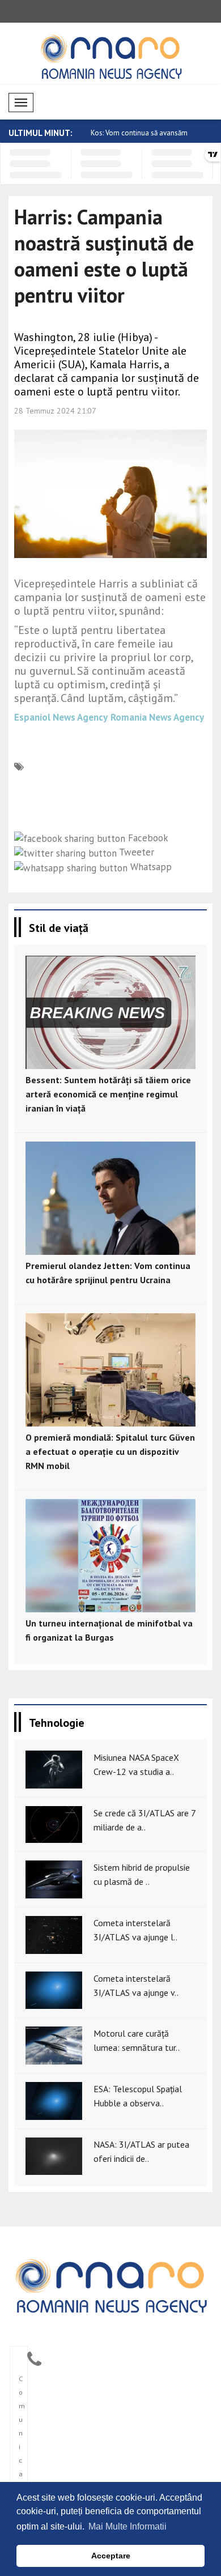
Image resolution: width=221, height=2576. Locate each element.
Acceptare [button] (111, 2556)
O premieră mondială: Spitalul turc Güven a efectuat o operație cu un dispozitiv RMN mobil (110, 1451)
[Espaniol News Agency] (110, 2285)
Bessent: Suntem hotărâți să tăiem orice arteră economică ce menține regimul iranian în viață (108, 1094)
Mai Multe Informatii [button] (127, 2526)
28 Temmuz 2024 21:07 (55, 411)
